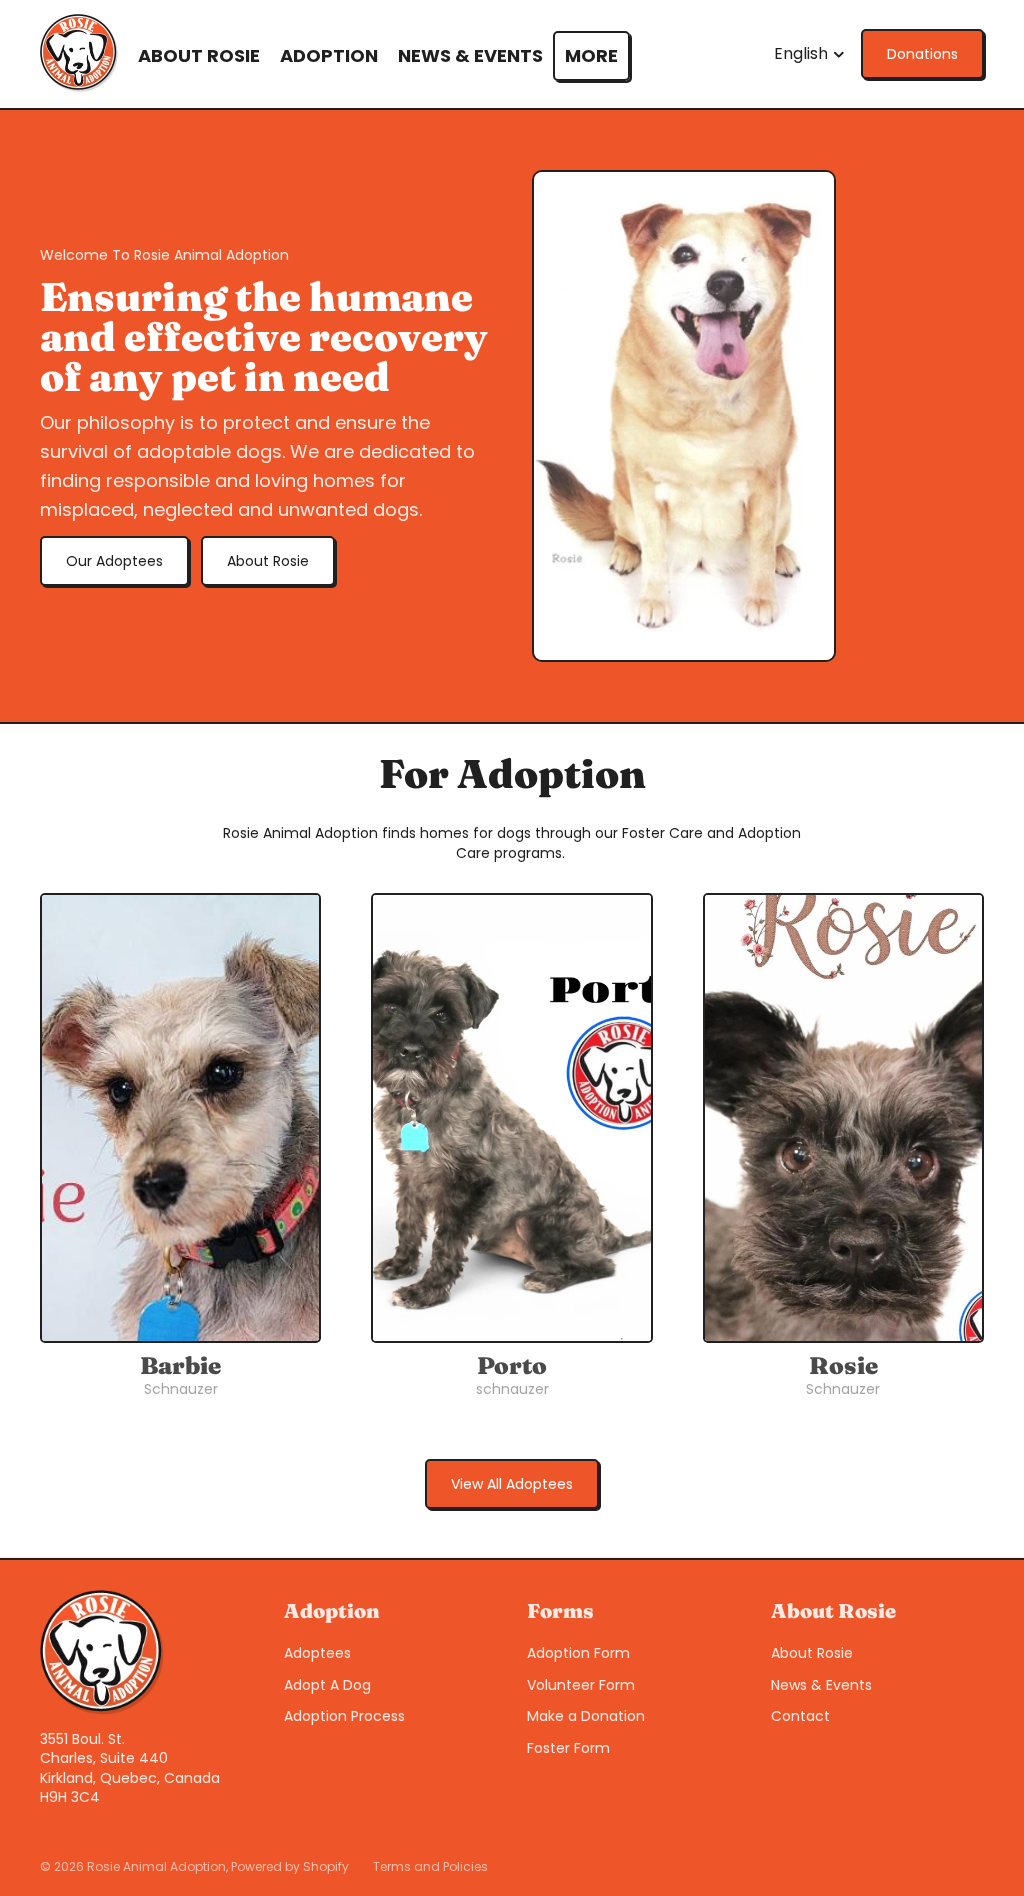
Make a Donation (586, 1716)
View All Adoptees (512, 1484)
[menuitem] (591, 56)
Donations (922, 54)
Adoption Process (344, 1716)
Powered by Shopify (290, 1866)
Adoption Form (578, 1653)
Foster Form (568, 1748)
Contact (800, 1716)
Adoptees (317, 1653)
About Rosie (268, 561)
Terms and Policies (430, 1866)
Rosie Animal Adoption (156, 1866)
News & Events (821, 1685)
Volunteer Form (581, 1685)
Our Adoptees (114, 561)
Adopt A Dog (327, 1685)
